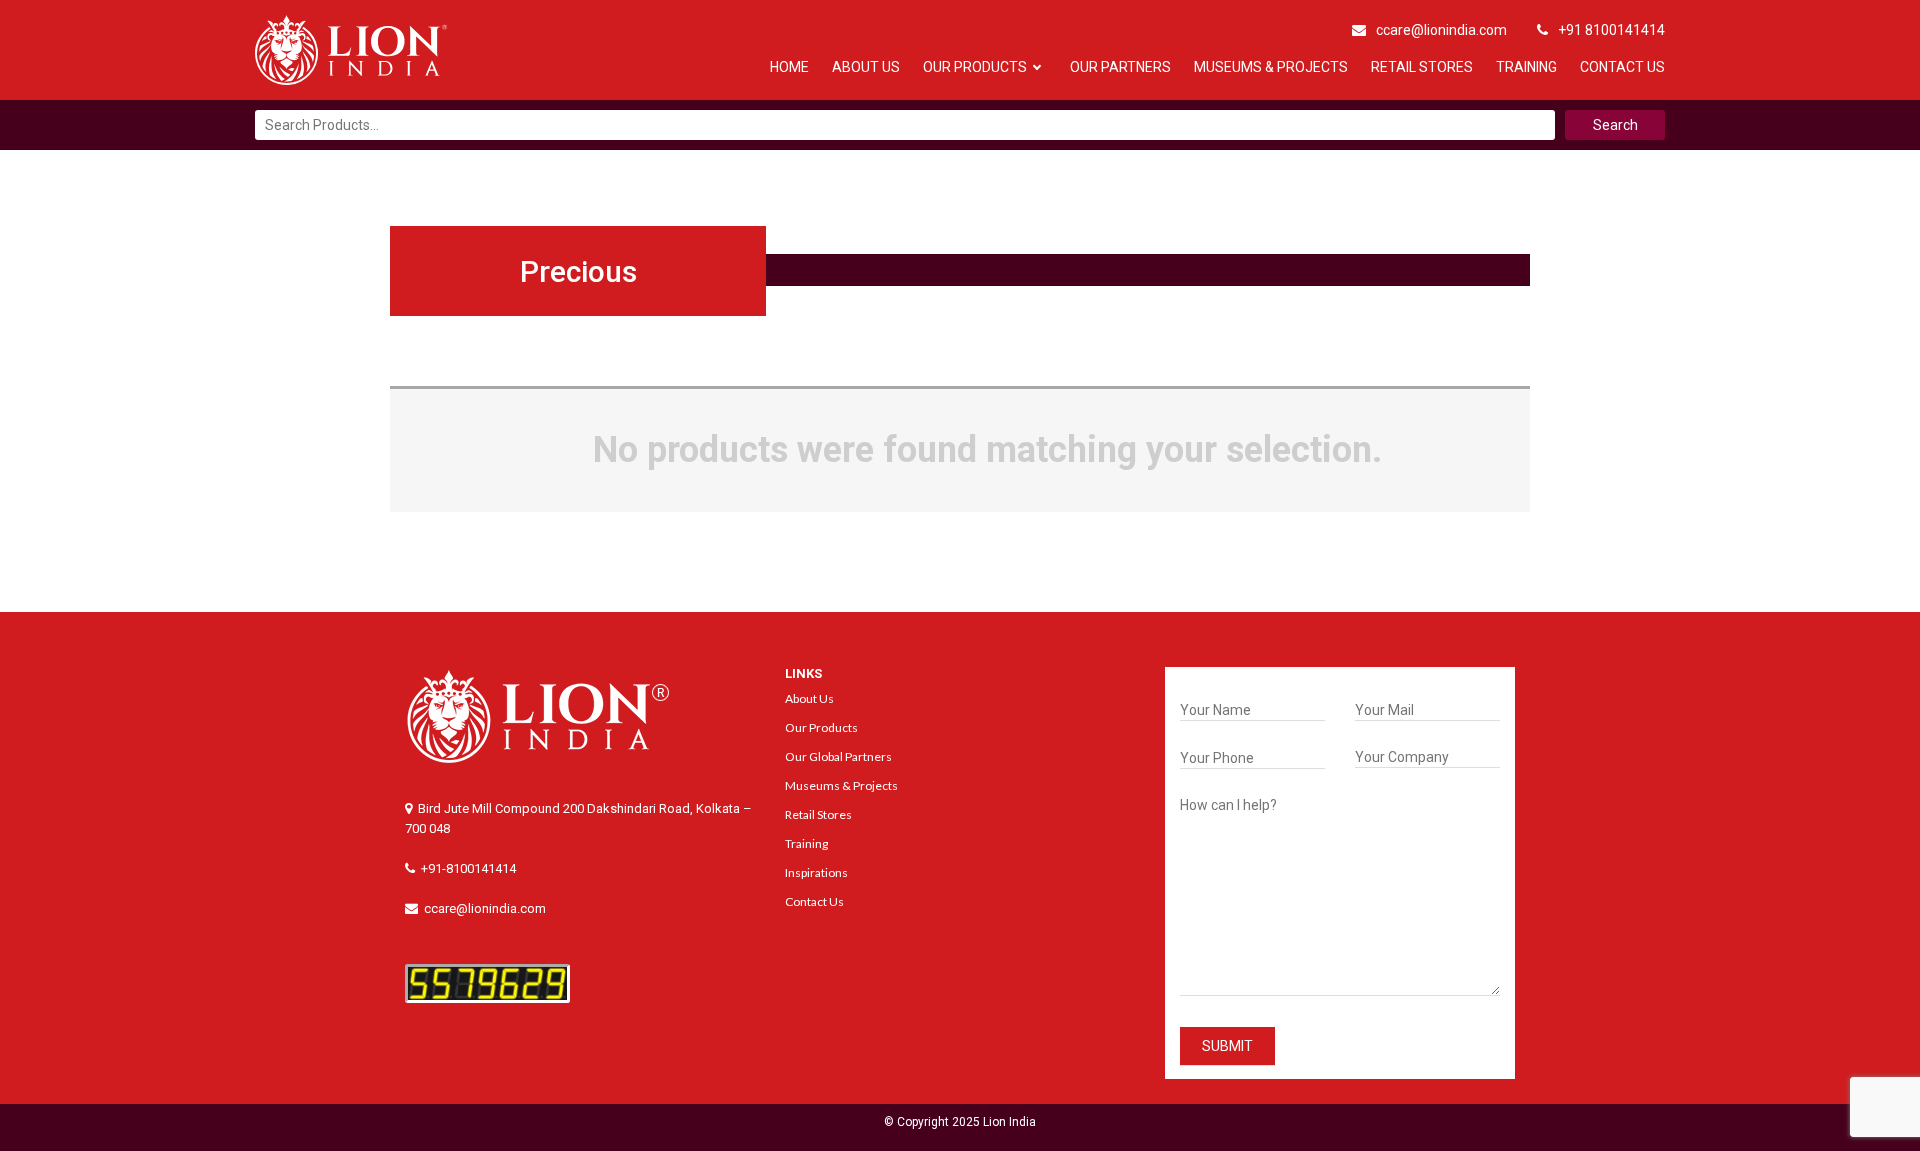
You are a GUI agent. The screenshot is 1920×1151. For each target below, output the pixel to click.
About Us (866, 67)
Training (1526, 67)
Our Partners (1120, 67)
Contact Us (1622, 67)
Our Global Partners (838, 756)
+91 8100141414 (1611, 30)
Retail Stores (1422, 67)
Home (789, 67)
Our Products (975, 67)
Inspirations (816, 872)
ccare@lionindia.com (1441, 30)
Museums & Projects (1271, 67)
